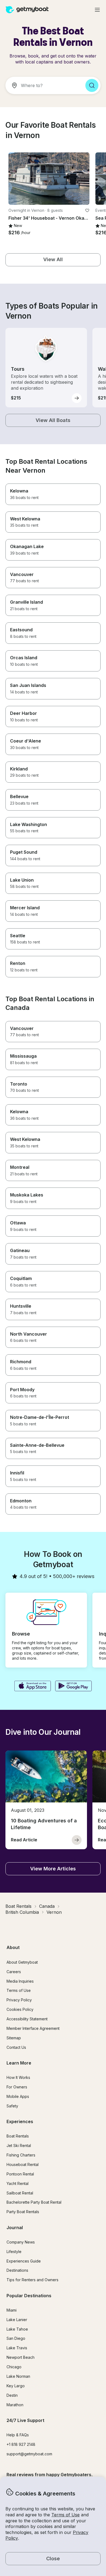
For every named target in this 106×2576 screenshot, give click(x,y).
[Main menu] (97, 10)
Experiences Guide (24, 2261)
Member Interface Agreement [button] (33, 2028)
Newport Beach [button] (21, 2357)
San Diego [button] (16, 2338)
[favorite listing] (87, 210)
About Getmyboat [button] (22, 1962)
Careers (14, 1972)
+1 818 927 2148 (21, 2444)
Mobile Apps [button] (18, 2096)
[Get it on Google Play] (74, 1687)
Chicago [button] (14, 2367)
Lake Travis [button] (17, 2348)
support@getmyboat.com (29, 2454)
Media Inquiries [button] (20, 1981)
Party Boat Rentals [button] (23, 2212)
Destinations (17, 2270)
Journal (15, 2228)
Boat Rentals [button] (18, 2136)
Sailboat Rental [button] (20, 2193)
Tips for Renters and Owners (32, 2280)
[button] (49, 179)
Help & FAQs (18, 2435)
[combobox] (43, 85)
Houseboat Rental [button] (23, 2164)
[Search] (92, 85)
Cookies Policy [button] (20, 2009)
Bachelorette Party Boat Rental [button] (34, 2202)
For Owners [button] (17, 2087)
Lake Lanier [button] (17, 2320)
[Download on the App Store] (32, 1687)
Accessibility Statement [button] (27, 2019)
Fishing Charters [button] (21, 2155)
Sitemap (14, 2038)
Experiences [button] (20, 2121)
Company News (21, 2242)
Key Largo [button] (16, 2386)
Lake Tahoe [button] (17, 2329)
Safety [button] (12, 2106)
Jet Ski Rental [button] (19, 2145)
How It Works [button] (18, 2077)
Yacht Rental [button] (18, 2183)
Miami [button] (12, 2310)
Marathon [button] (15, 2405)
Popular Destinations (29, 2296)
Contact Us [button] (16, 2047)
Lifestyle (14, 2252)
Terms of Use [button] (66, 2515)
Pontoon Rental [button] (20, 2174)
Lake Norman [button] (18, 2376)
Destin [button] (12, 2395)
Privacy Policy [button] (19, 2000)
